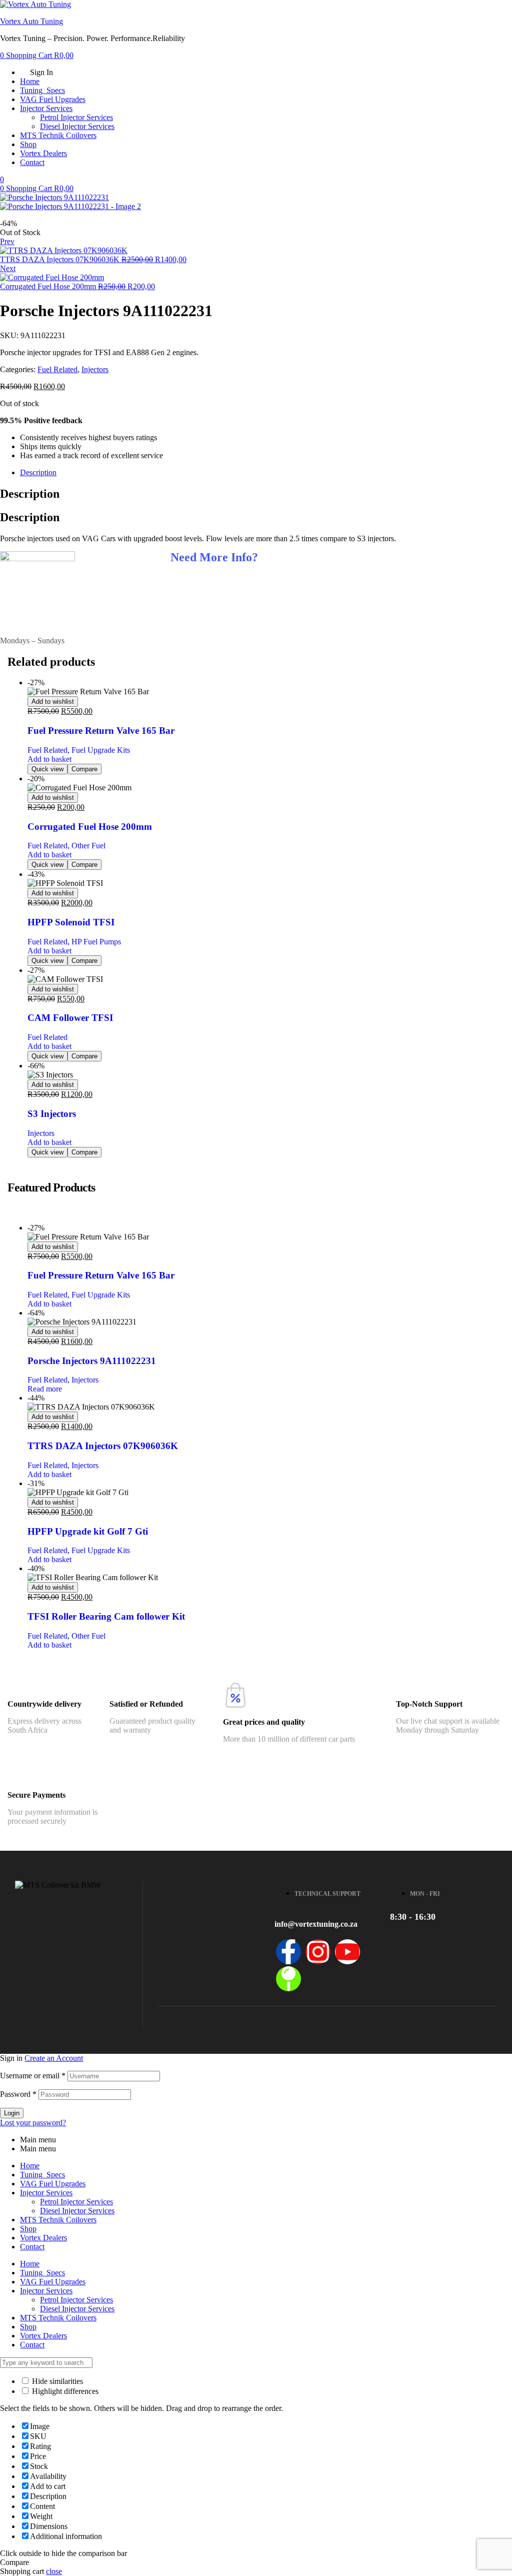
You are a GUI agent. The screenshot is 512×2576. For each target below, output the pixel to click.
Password (18, 2094)
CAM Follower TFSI (70, 1018)
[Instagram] (318, 1952)
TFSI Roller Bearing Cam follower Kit (106, 1616)
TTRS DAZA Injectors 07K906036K (103, 1446)
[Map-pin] (288, 1979)
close (54, 2571)
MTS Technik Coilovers (58, 2220)
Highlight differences (64, 2391)
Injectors (95, 369)
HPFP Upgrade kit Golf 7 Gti (88, 1531)
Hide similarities (56, 2381)
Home (30, 2166)
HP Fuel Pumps (96, 942)
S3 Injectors (52, 1114)
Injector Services (46, 2193)
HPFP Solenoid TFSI (71, 922)
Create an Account (54, 2058)
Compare (84, 769)
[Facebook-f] (288, 1952)
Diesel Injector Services (77, 2211)
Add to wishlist (53, 702)
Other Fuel (88, 846)
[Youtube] (347, 1952)
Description (38, 472)
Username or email (33, 2076)
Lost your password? (33, 2123)
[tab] (266, 473)
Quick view (47, 769)
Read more (45, 1389)
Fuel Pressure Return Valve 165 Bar (101, 731)
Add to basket (49, 759)
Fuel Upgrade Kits (101, 750)
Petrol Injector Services (76, 2202)
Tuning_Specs (42, 2175)
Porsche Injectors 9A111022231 (92, 1361)
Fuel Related (57, 369)
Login (12, 2113)
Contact (32, 2247)
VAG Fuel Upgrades (53, 2184)
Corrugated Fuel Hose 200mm (90, 827)
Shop (28, 2229)
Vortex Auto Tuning (31, 21)
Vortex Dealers (43, 2238)
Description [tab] (30, 494)
